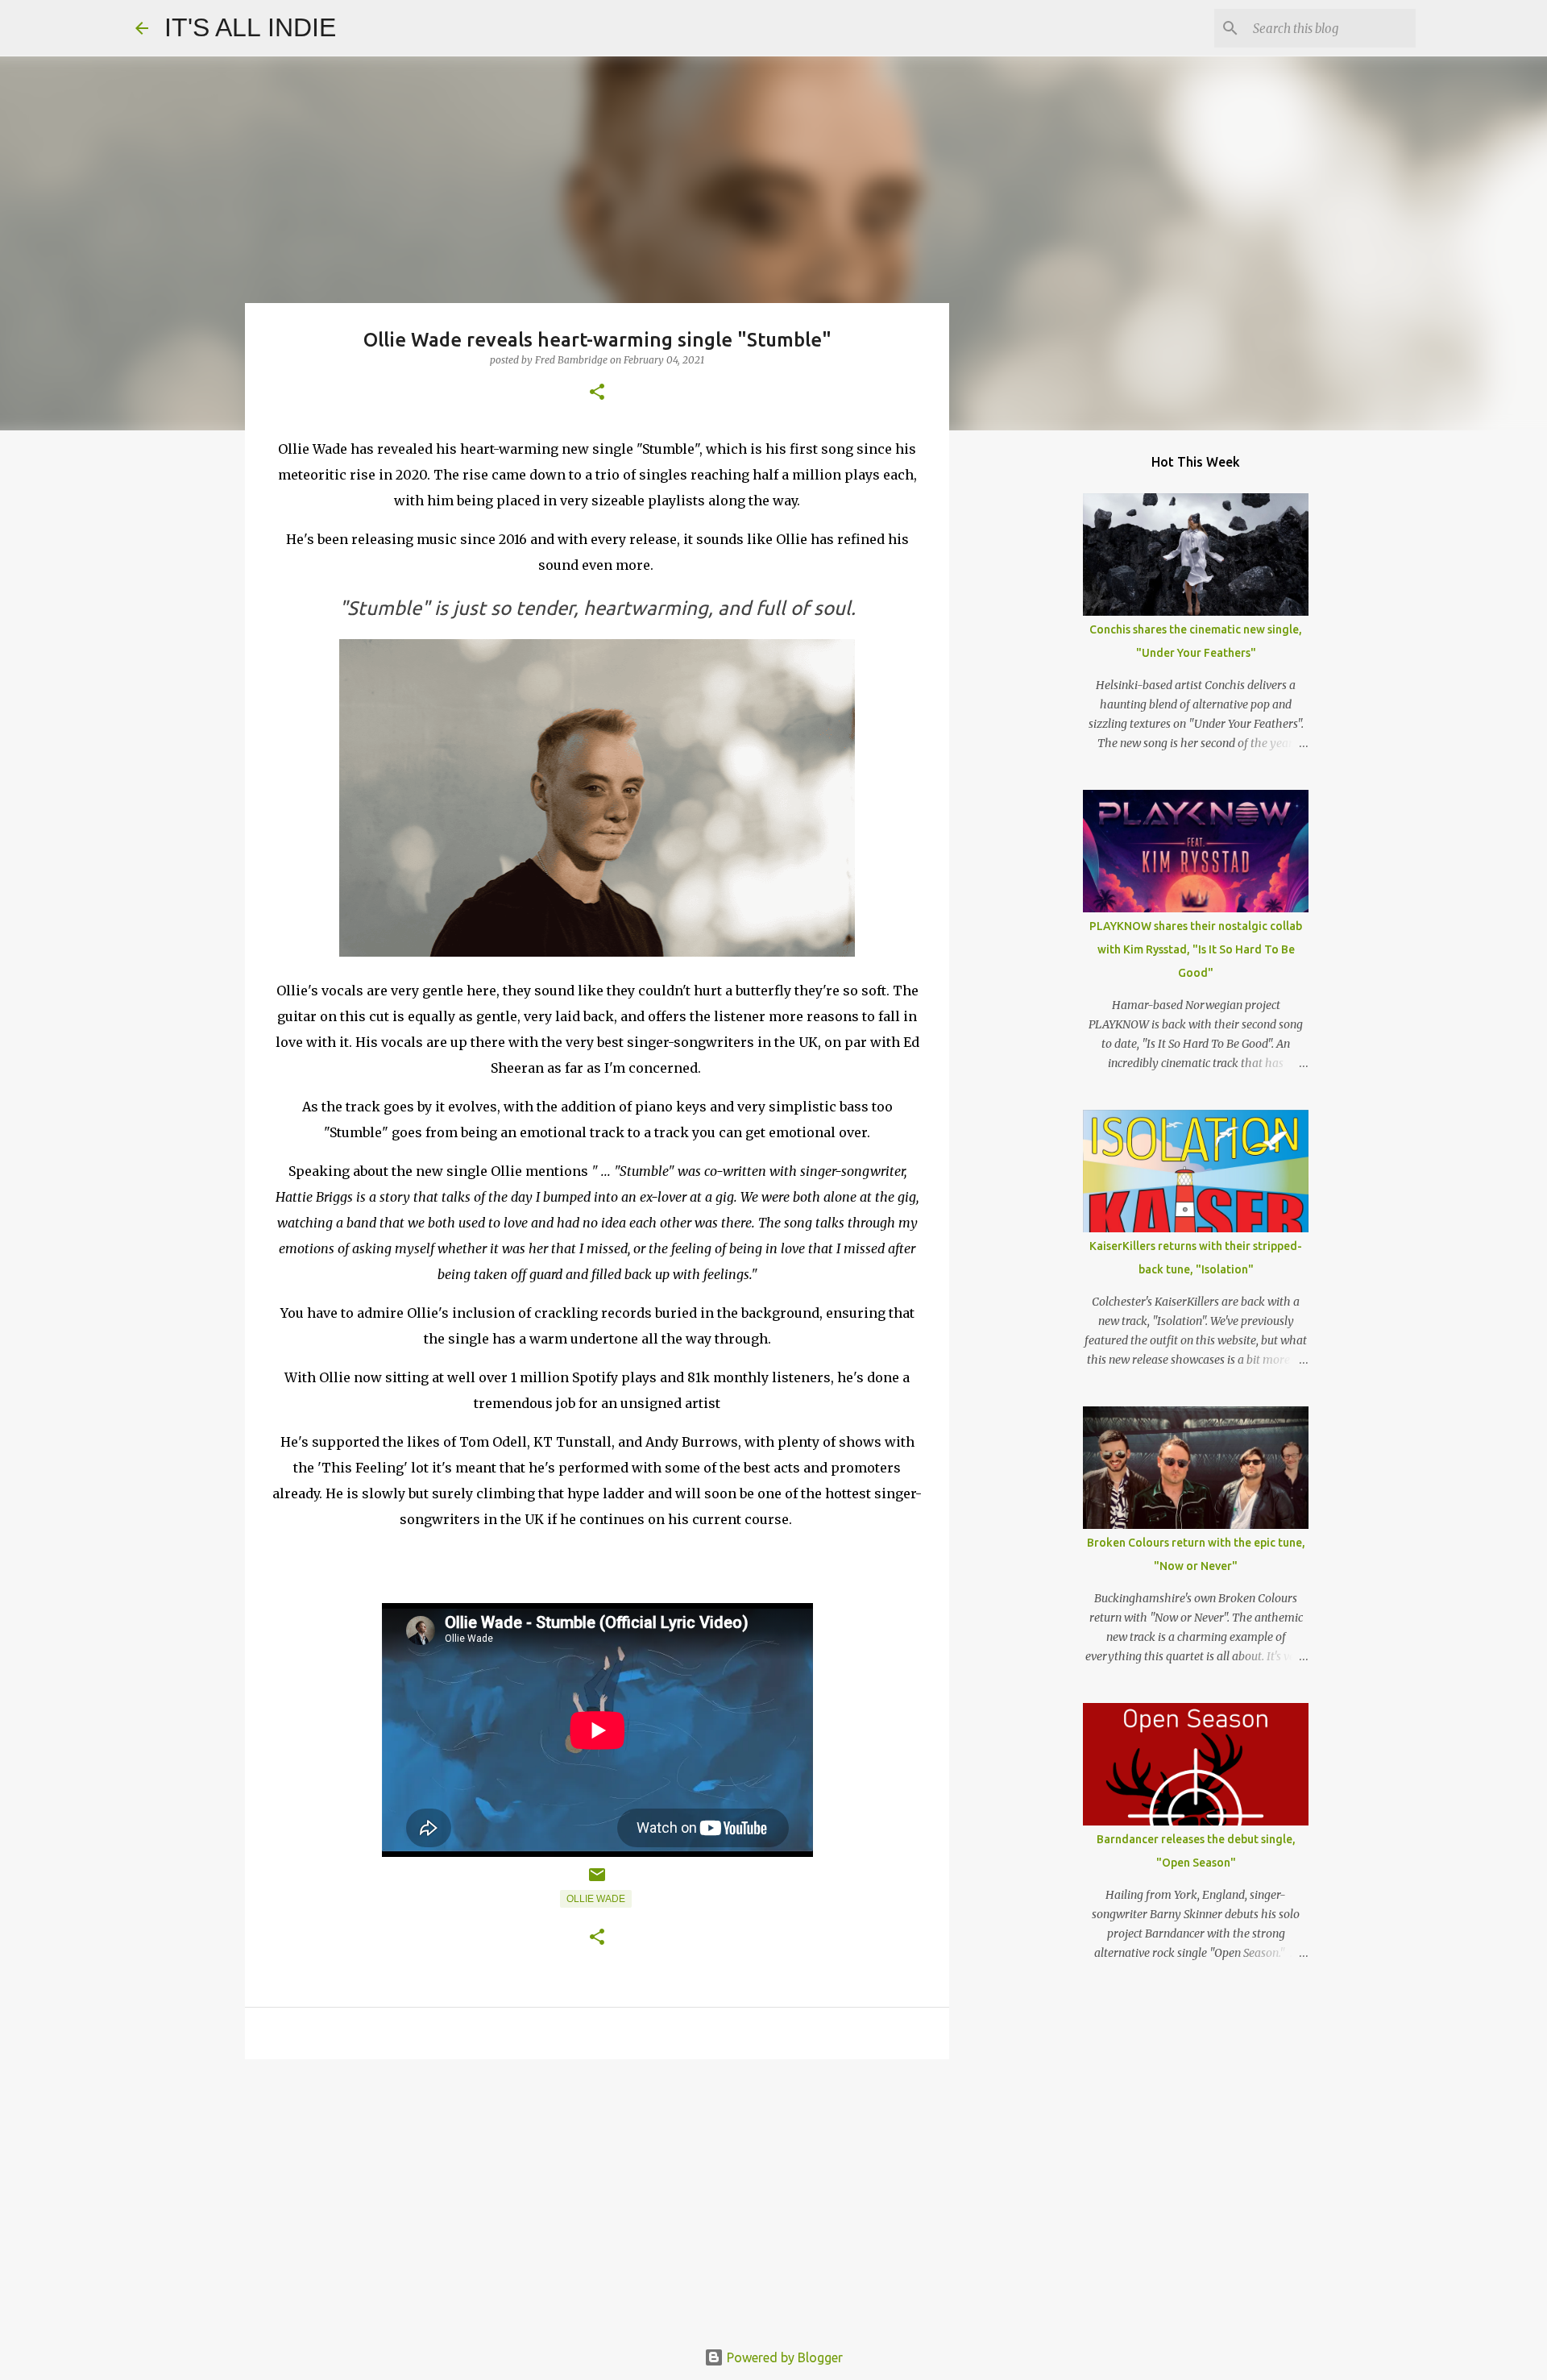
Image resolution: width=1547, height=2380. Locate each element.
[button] (597, 393)
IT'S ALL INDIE (250, 27)
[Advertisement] (597, 2196)
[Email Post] (597, 1881)
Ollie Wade (596, 1899)
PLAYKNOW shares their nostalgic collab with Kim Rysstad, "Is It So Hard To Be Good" (1196, 949)
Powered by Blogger (783, 2357)
